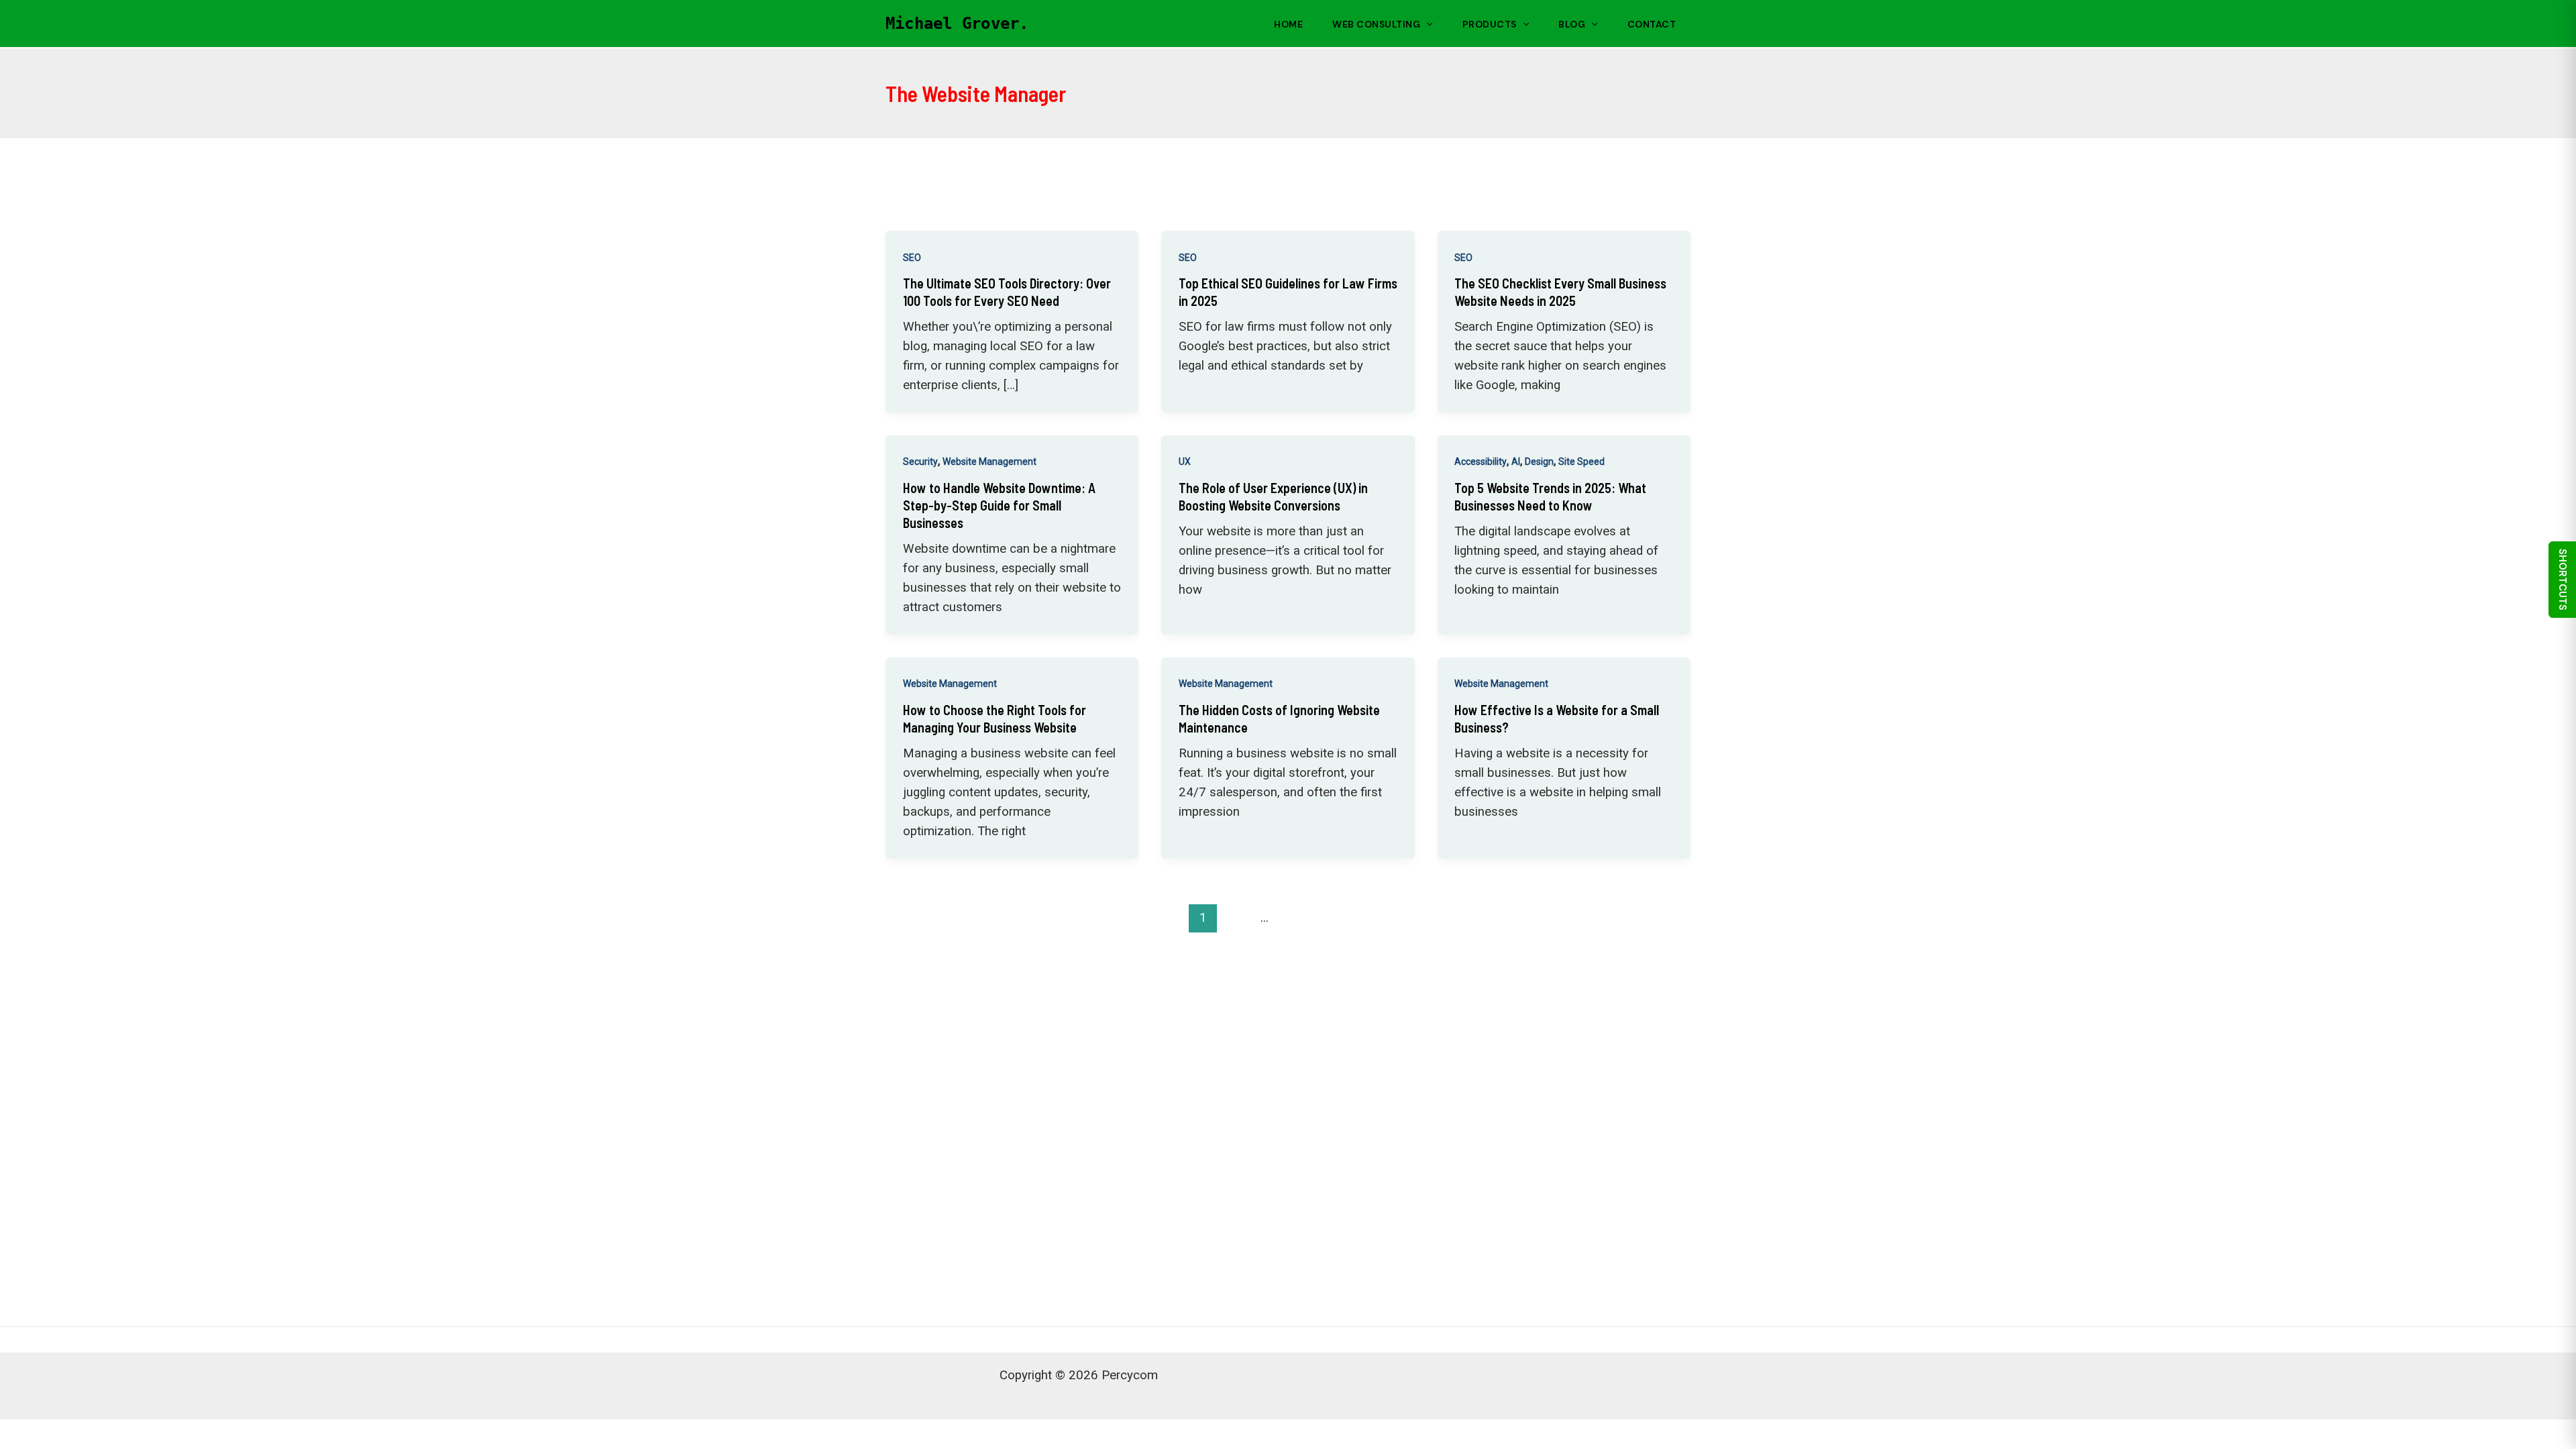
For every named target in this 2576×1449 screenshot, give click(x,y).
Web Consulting (1376, 24)
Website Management (989, 462)
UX (1185, 462)
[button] (1426, 24)
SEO (912, 258)
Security (920, 462)
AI (1516, 462)
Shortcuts (2563, 580)
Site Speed (1581, 462)
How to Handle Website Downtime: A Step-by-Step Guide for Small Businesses (999, 505)
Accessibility (1481, 462)
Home (1288, 24)
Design (1539, 462)
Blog (1572, 24)
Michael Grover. (957, 23)
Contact (1652, 24)
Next (1652, 917)
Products (1490, 24)
